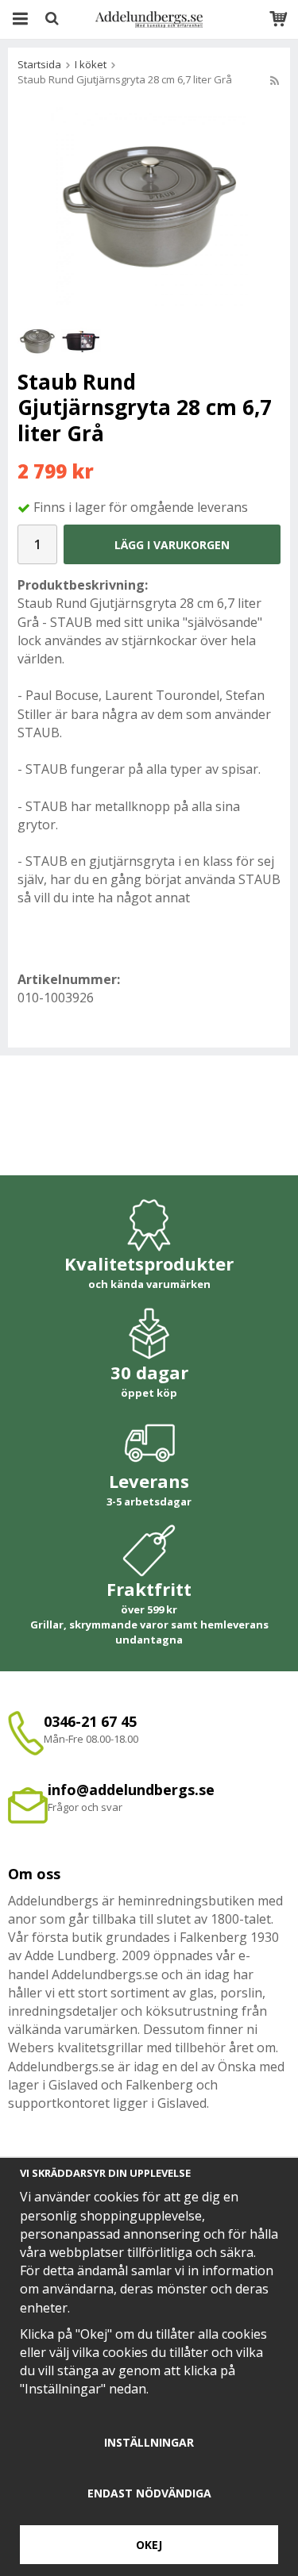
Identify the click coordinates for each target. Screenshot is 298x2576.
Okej (149, 2545)
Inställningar (149, 2442)
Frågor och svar (85, 1807)
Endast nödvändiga (149, 2493)
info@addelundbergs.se (131, 1790)
